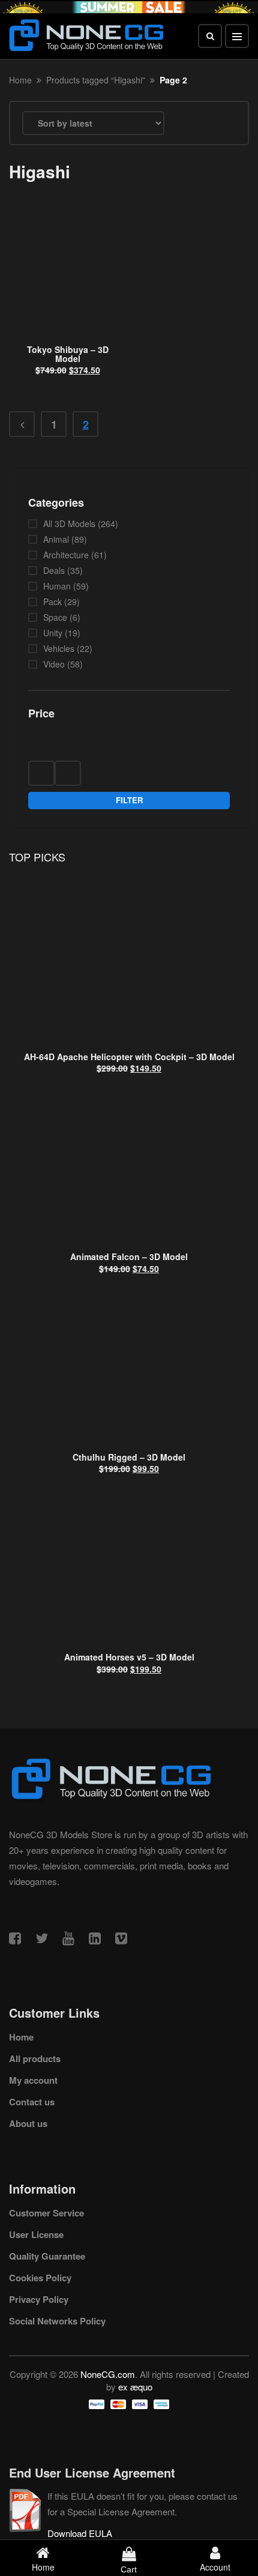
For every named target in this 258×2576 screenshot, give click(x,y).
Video (54, 664)
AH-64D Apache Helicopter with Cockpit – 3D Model (129, 1057)
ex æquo (135, 2387)
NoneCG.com (108, 2374)
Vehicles (59, 648)
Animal (56, 539)
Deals (54, 570)
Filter (129, 800)
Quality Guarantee (47, 2256)
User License (36, 2234)
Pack (52, 602)
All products (35, 2059)
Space (55, 617)
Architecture (66, 555)
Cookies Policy (40, 2278)
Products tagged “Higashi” (96, 80)
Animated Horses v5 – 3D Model (129, 1657)
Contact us (32, 2102)
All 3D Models (69, 523)
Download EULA (80, 2533)
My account (33, 2080)
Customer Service (46, 2213)
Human (57, 586)
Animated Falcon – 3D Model (129, 1256)
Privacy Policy (39, 2299)
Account (215, 2567)
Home (20, 80)
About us (28, 2123)
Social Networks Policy (57, 2321)
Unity (53, 633)
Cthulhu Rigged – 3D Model (129, 1457)
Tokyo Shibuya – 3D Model (68, 354)
